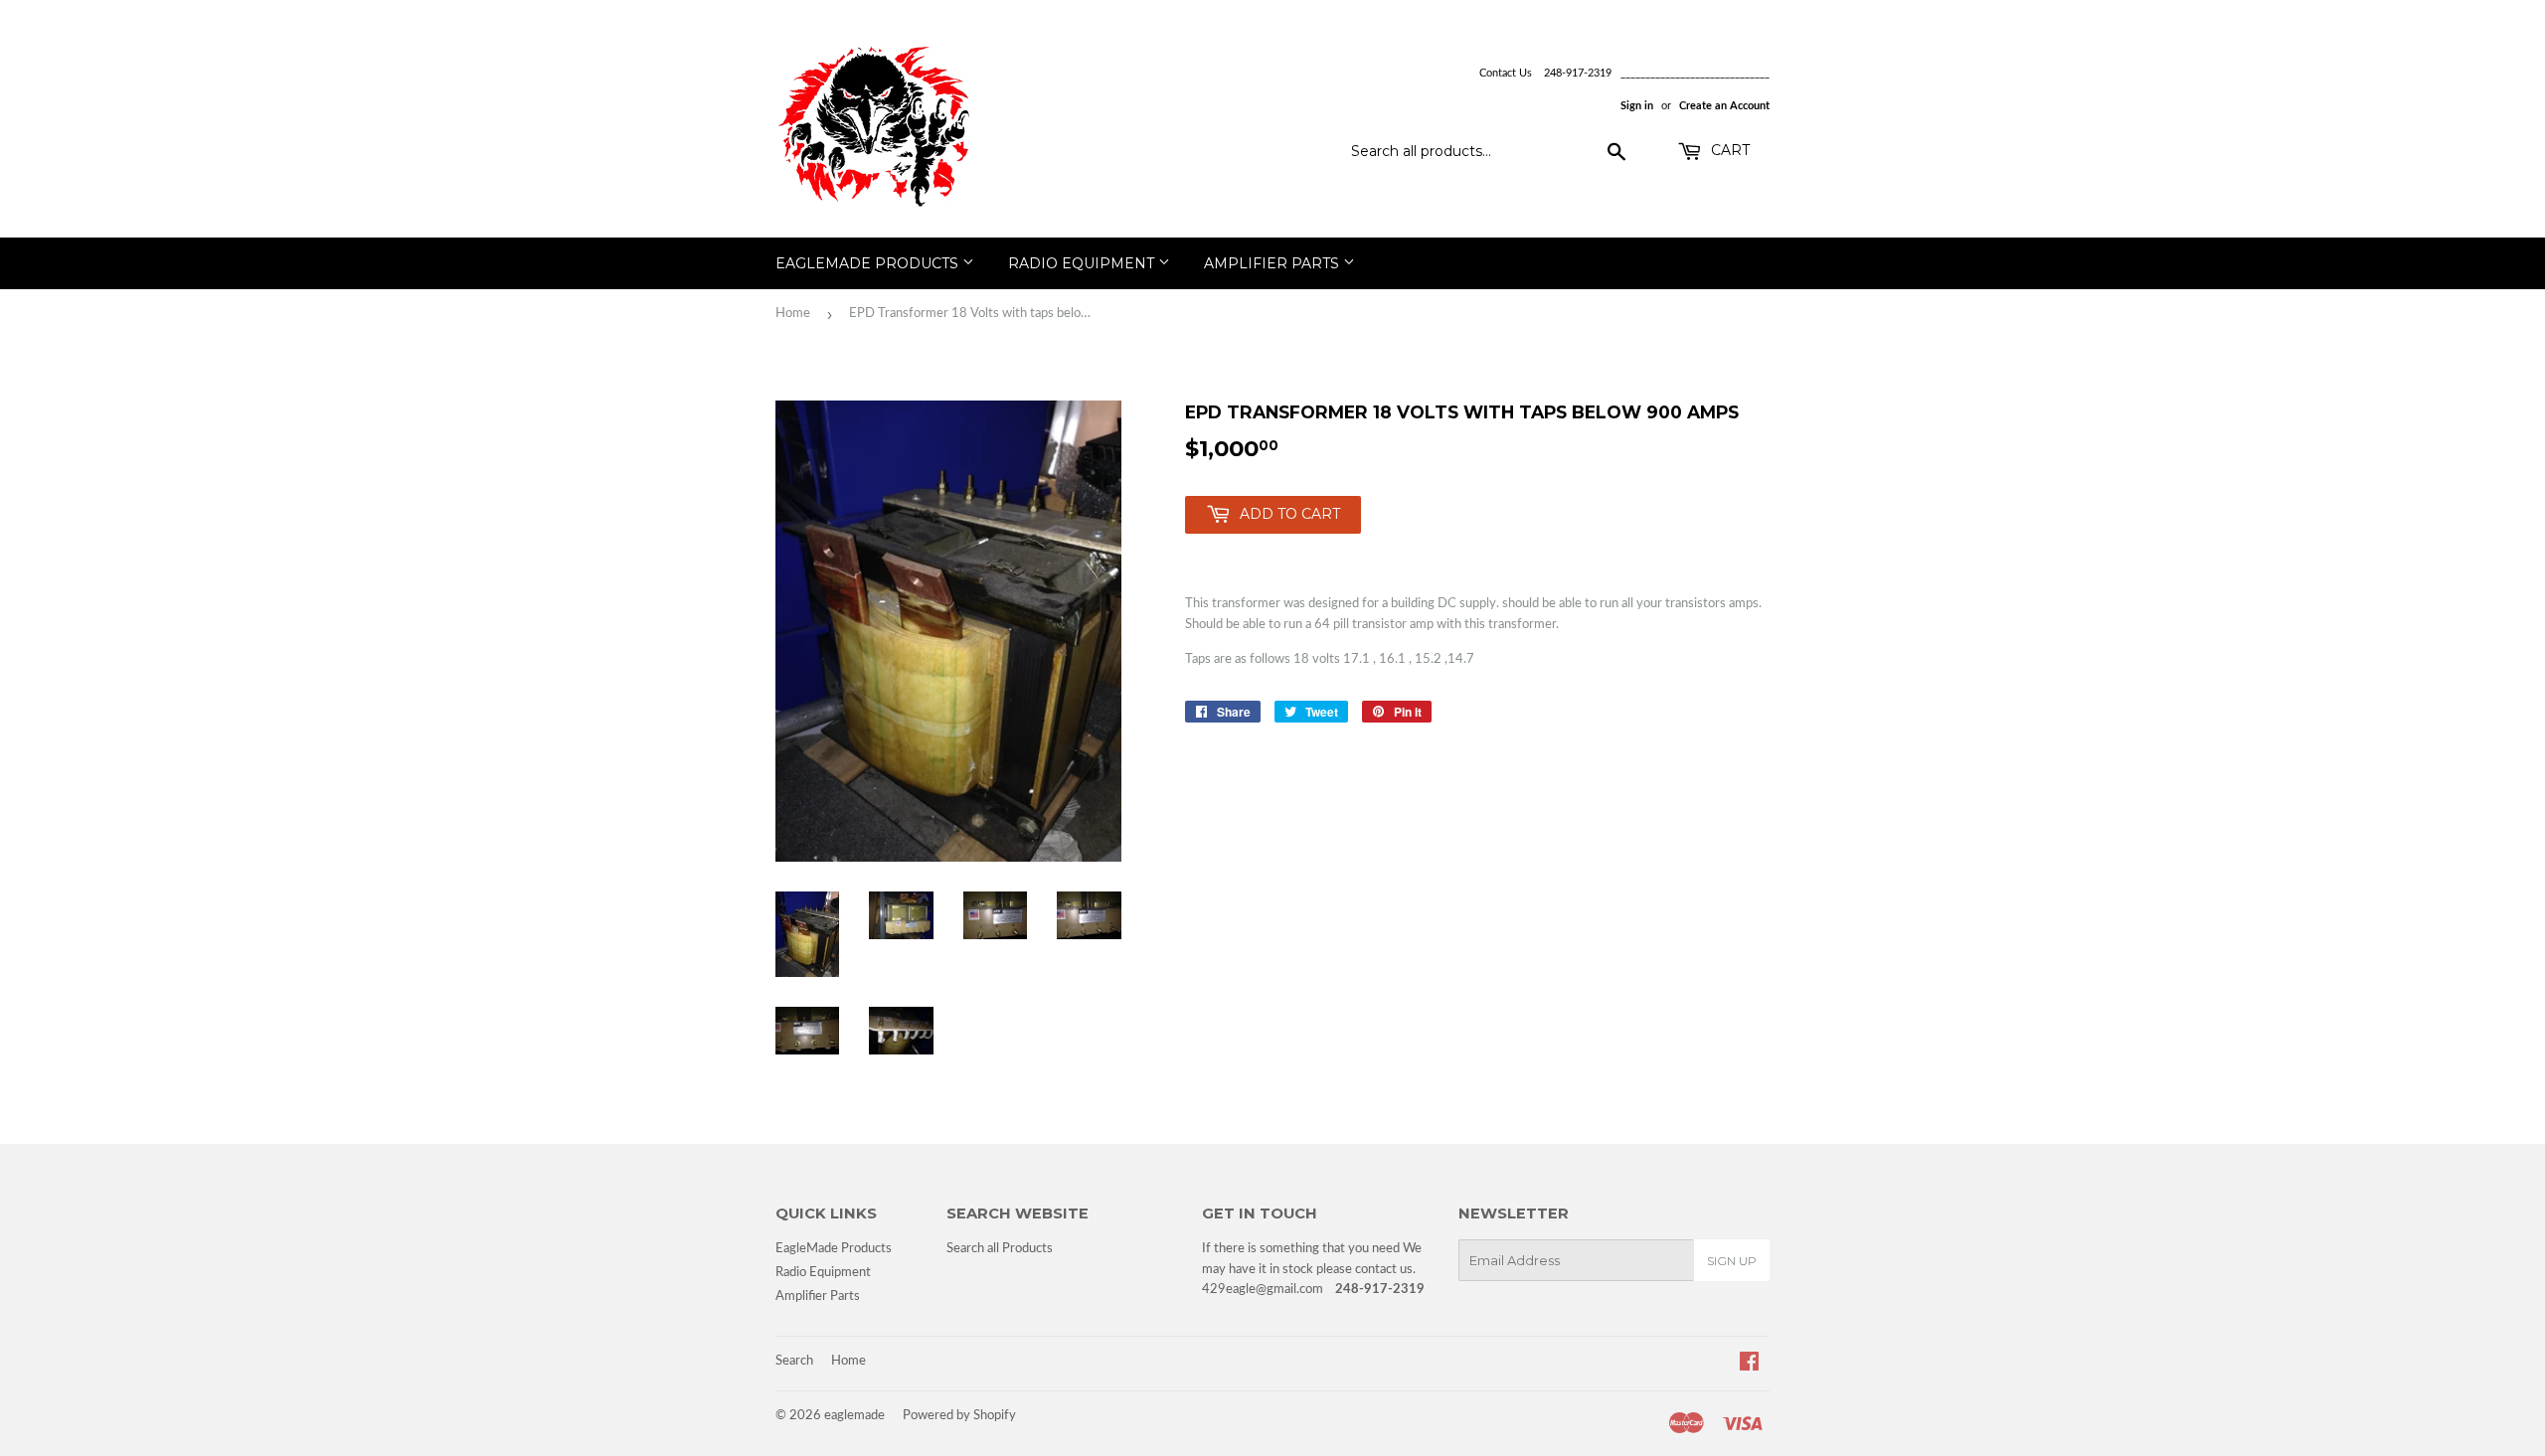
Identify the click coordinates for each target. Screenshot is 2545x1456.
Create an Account (1724, 106)
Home (793, 314)
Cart (1728, 150)
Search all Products (1000, 1249)
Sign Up (1732, 1261)
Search (794, 1361)
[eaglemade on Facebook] (1749, 1365)
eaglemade (854, 1416)
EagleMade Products (869, 263)
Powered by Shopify (959, 1416)
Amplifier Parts (1273, 263)
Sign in (1637, 106)
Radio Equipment (1083, 263)
